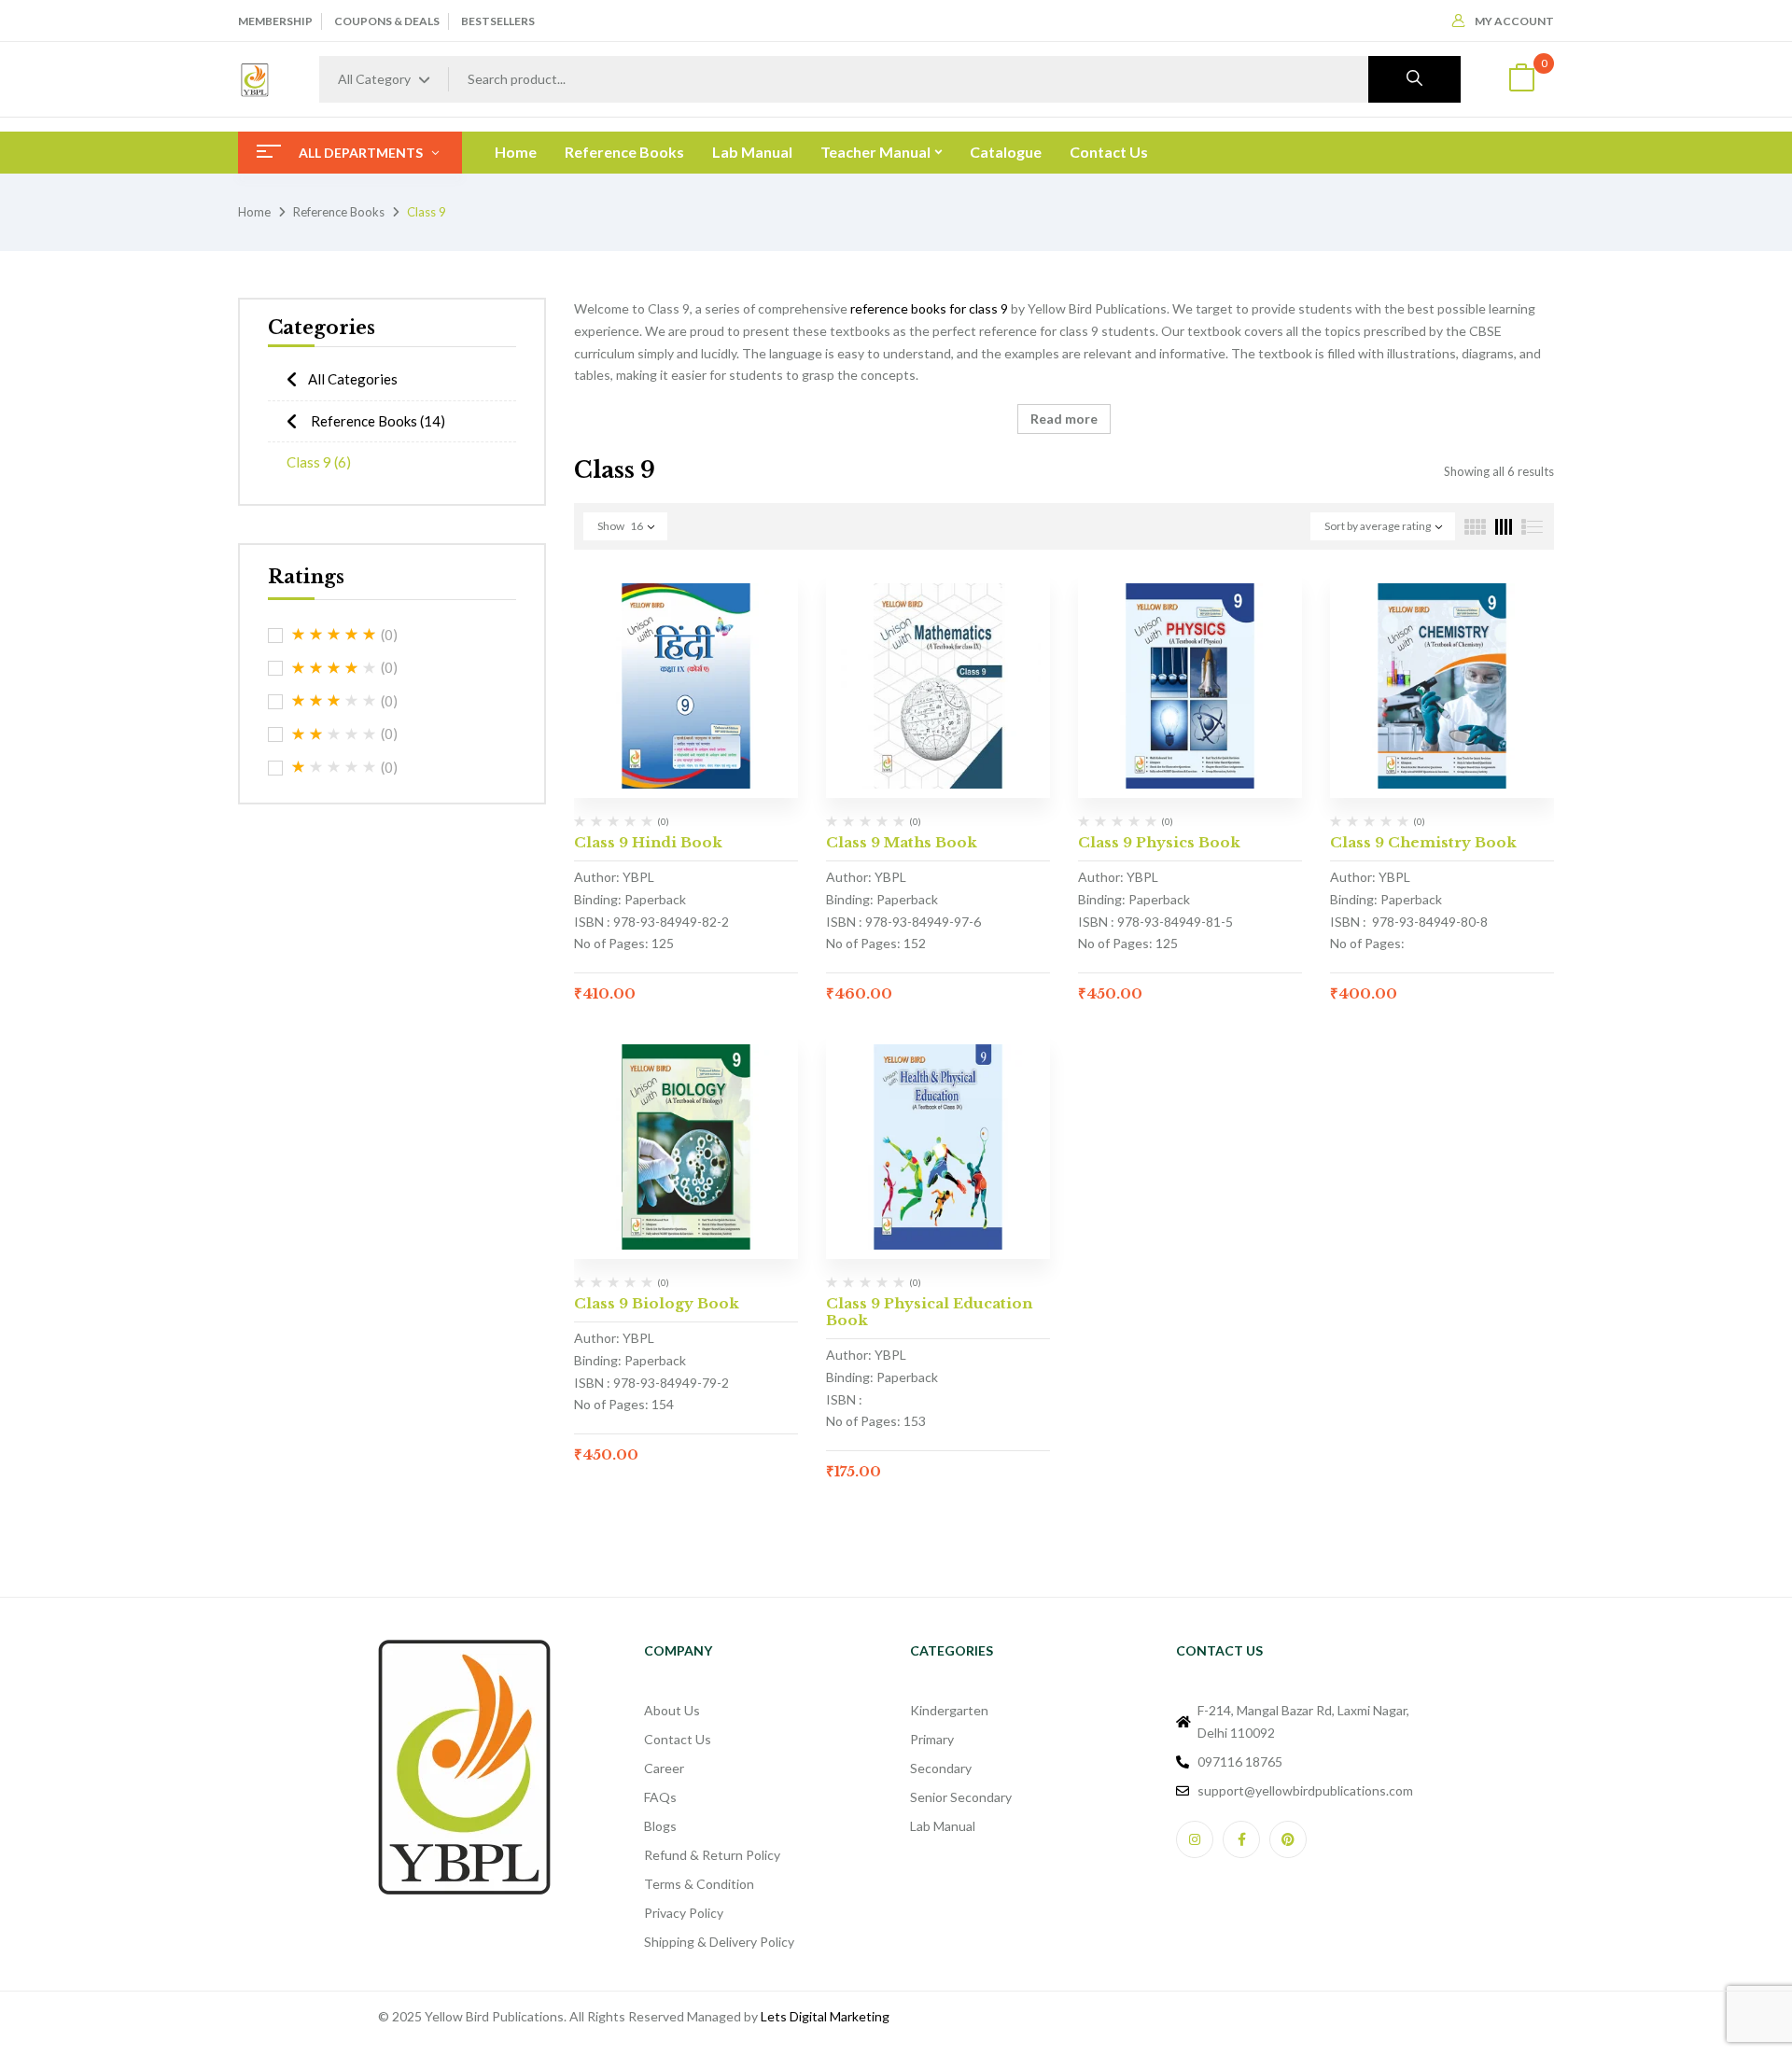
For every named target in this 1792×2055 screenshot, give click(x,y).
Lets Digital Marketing (825, 2016)
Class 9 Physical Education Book (929, 1312)
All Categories (353, 379)
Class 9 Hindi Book (648, 842)
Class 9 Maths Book (902, 842)
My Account (1514, 21)
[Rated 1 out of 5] (334, 767)
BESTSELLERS (498, 21)
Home (254, 212)
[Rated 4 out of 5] (334, 668)
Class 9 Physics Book (1159, 842)
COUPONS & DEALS (387, 21)
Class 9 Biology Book (657, 1303)
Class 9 (319, 462)
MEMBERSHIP (275, 21)
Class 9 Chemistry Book (1423, 842)
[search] (1414, 79)
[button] (1521, 80)
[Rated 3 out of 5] (334, 701)
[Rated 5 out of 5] (334, 635)
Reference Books (339, 212)
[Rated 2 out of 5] (334, 734)
